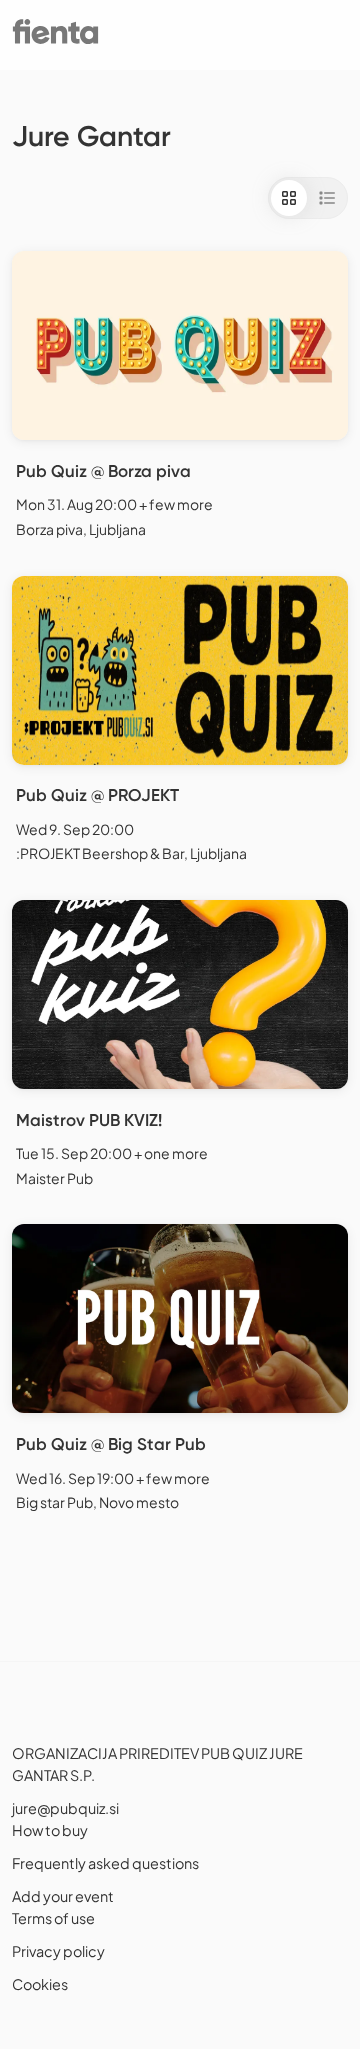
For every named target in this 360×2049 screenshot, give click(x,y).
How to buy (50, 1830)
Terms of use (53, 1918)
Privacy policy (58, 1951)
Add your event (63, 1896)
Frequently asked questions (105, 1863)
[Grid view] (289, 198)
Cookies (40, 1984)
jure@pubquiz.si (65, 1808)
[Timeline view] (327, 198)
